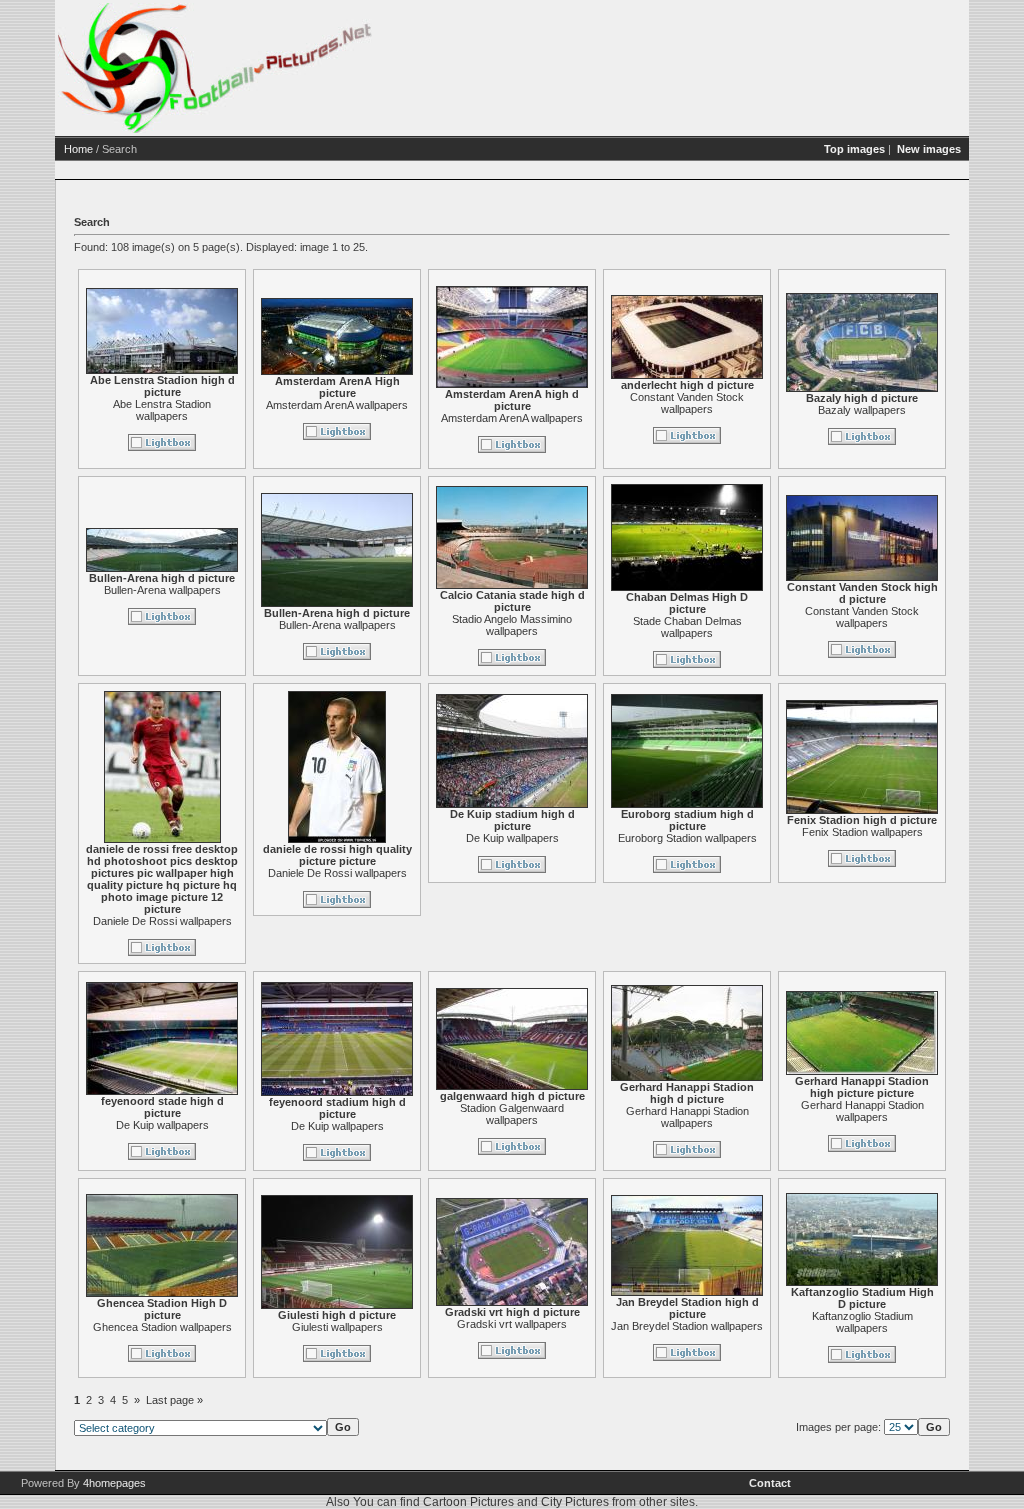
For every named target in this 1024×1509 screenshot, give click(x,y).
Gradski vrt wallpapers (512, 1324)
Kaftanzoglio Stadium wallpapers (862, 1322)
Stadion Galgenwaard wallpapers (512, 1114)
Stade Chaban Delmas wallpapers (687, 627)
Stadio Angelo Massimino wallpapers (512, 625)
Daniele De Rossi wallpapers (162, 921)
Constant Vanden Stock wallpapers (687, 403)
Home (78, 149)
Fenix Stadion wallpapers (862, 832)
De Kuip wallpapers (512, 838)
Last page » (174, 1400)
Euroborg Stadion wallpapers (687, 838)
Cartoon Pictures (468, 1502)
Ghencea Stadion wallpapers (162, 1327)
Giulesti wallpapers (337, 1327)
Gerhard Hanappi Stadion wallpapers (687, 1117)
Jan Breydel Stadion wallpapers (687, 1326)
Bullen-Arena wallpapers (162, 590)
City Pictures (575, 1502)
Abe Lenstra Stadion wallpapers (162, 410)
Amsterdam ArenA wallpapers (337, 405)
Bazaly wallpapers (862, 410)
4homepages (114, 1483)
